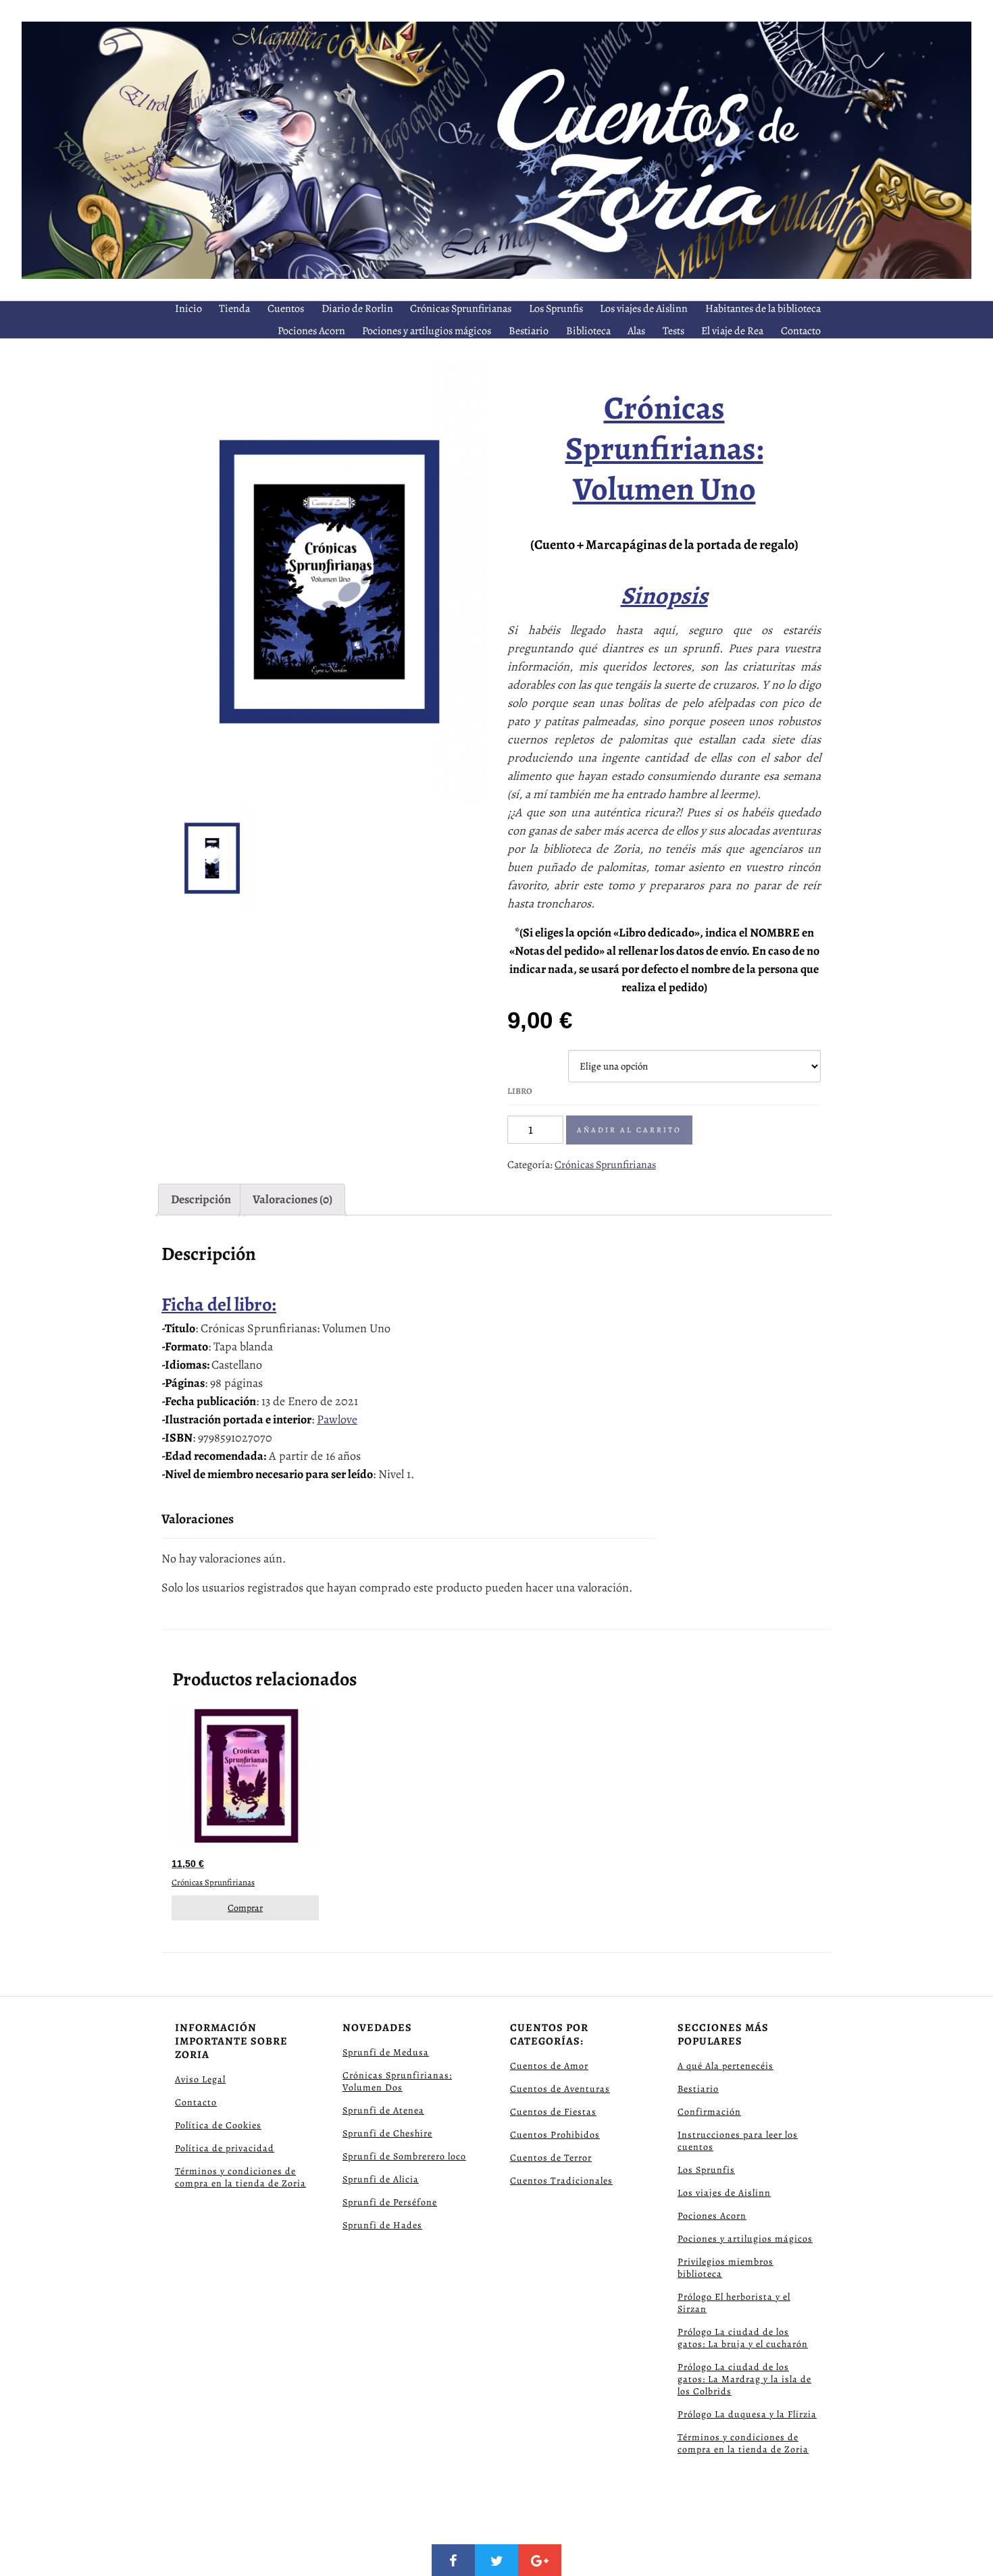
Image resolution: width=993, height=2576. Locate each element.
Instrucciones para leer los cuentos (738, 2141)
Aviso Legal (200, 2079)
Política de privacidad (225, 2148)
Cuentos (286, 309)
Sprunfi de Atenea (383, 2110)
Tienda (234, 309)
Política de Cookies (218, 2125)
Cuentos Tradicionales (561, 2181)
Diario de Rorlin (357, 309)
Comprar (245, 1908)
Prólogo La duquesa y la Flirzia (747, 2414)
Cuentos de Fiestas (553, 2112)
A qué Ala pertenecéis (725, 2066)
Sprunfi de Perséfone (390, 2202)
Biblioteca (588, 331)
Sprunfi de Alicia (381, 2179)
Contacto (801, 331)
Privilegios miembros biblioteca (725, 2268)
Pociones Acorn (311, 331)
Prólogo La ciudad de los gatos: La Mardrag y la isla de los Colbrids (744, 2379)
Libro (520, 1091)
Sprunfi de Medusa (386, 2052)
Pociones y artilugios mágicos (427, 331)
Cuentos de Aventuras (560, 2089)
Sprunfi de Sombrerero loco (404, 2156)
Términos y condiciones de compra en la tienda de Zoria (240, 2177)
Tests (673, 331)
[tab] (201, 1200)
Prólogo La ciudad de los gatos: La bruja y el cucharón (743, 2338)
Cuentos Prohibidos (555, 2135)
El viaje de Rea (732, 331)
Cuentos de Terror (551, 2158)
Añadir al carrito (629, 1130)
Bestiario (529, 331)
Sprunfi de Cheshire (387, 2133)
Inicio (188, 309)
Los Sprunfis (556, 309)
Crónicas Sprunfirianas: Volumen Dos (397, 2081)
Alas (636, 331)
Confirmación (709, 2112)
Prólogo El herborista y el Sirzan (734, 2303)
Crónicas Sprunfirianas (461, 309)
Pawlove (337, 1419)
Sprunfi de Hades (382, 2225)
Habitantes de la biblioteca (763, 309)
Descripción (201, 1199)
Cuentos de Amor (549, 2066)
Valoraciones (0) (292, 1199)
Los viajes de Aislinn (644, 309)
